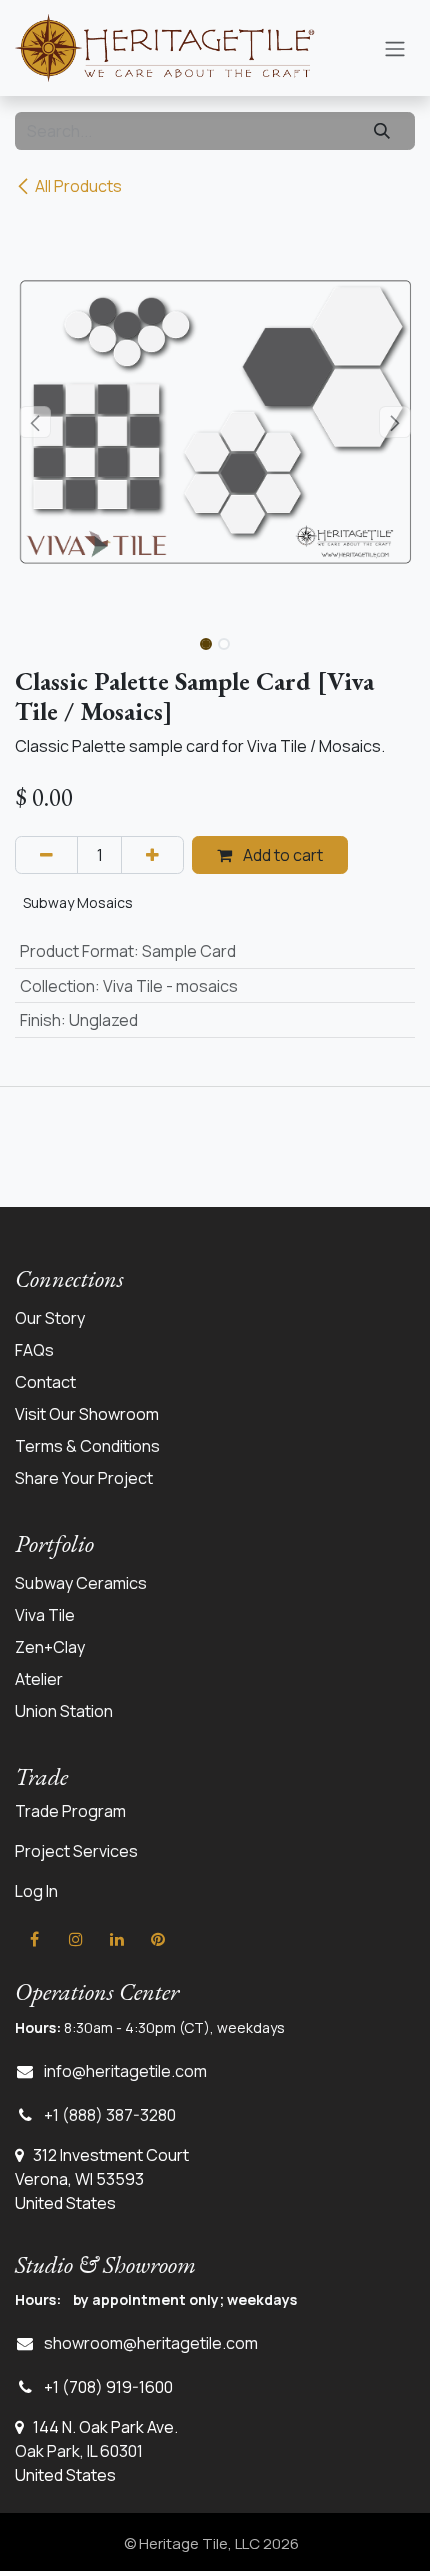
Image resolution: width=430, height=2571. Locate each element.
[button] (35, 422)
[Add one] (152, 855)
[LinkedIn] (117, 1939)
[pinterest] (158, 1939)
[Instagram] (76, 1939)
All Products (78, 186)
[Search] (382, 131)
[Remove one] (46, 855)
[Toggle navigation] (395, 48)
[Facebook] (34, 1939)
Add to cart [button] (281, 855)
